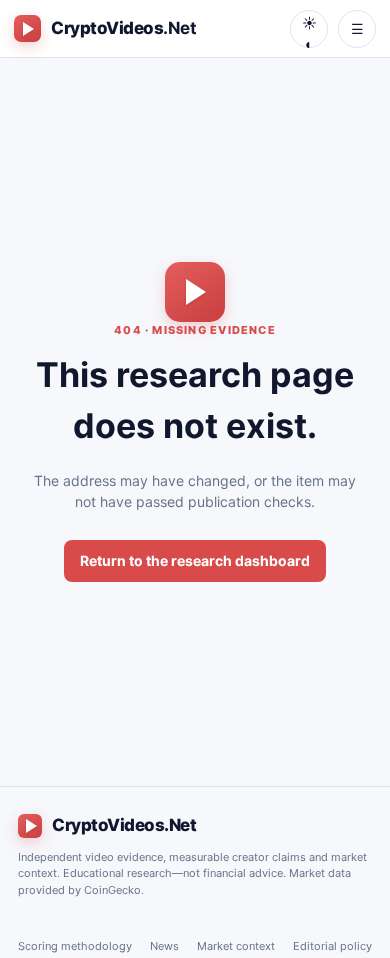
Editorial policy (332, 946)
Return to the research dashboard (195, 560)
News (164, 946)
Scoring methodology (75, 946)
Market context (236, 946)
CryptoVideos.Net (124, 825)
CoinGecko (112, 890)
